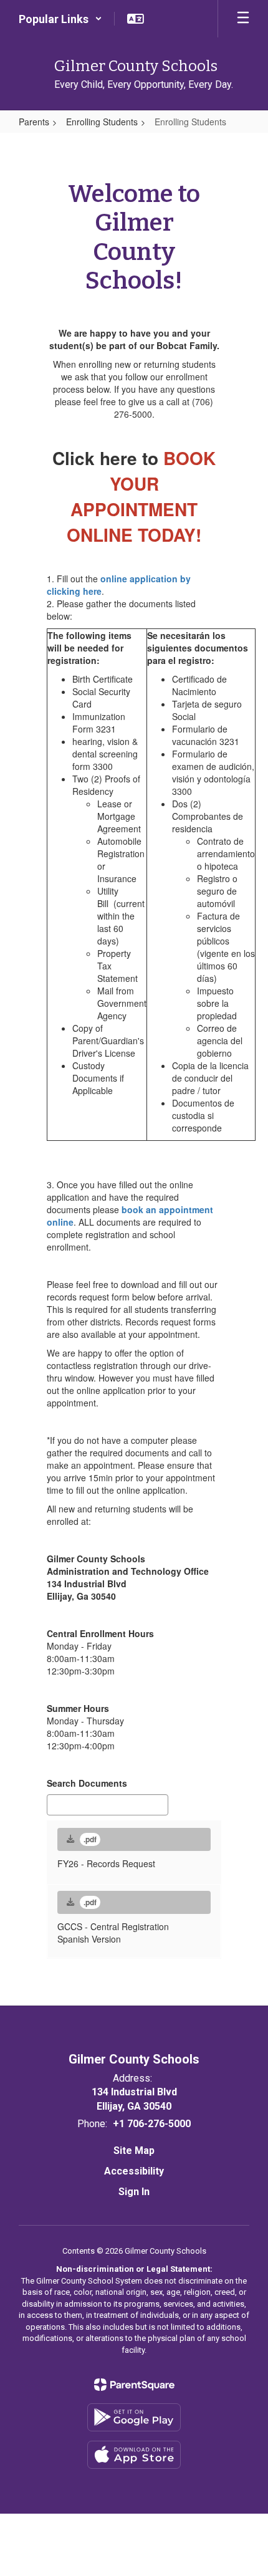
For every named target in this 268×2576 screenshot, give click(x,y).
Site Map (134, 2151)
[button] (60, 19)
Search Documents (87, 1783)
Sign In (134, 2192)
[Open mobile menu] (243, 19)
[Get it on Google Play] (134, 2417)
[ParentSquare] (134, 2385)
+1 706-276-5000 (152, 2124)
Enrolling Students (102, 122)
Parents (34, 122)
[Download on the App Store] (134, 2455)
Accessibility (134, 2171)
